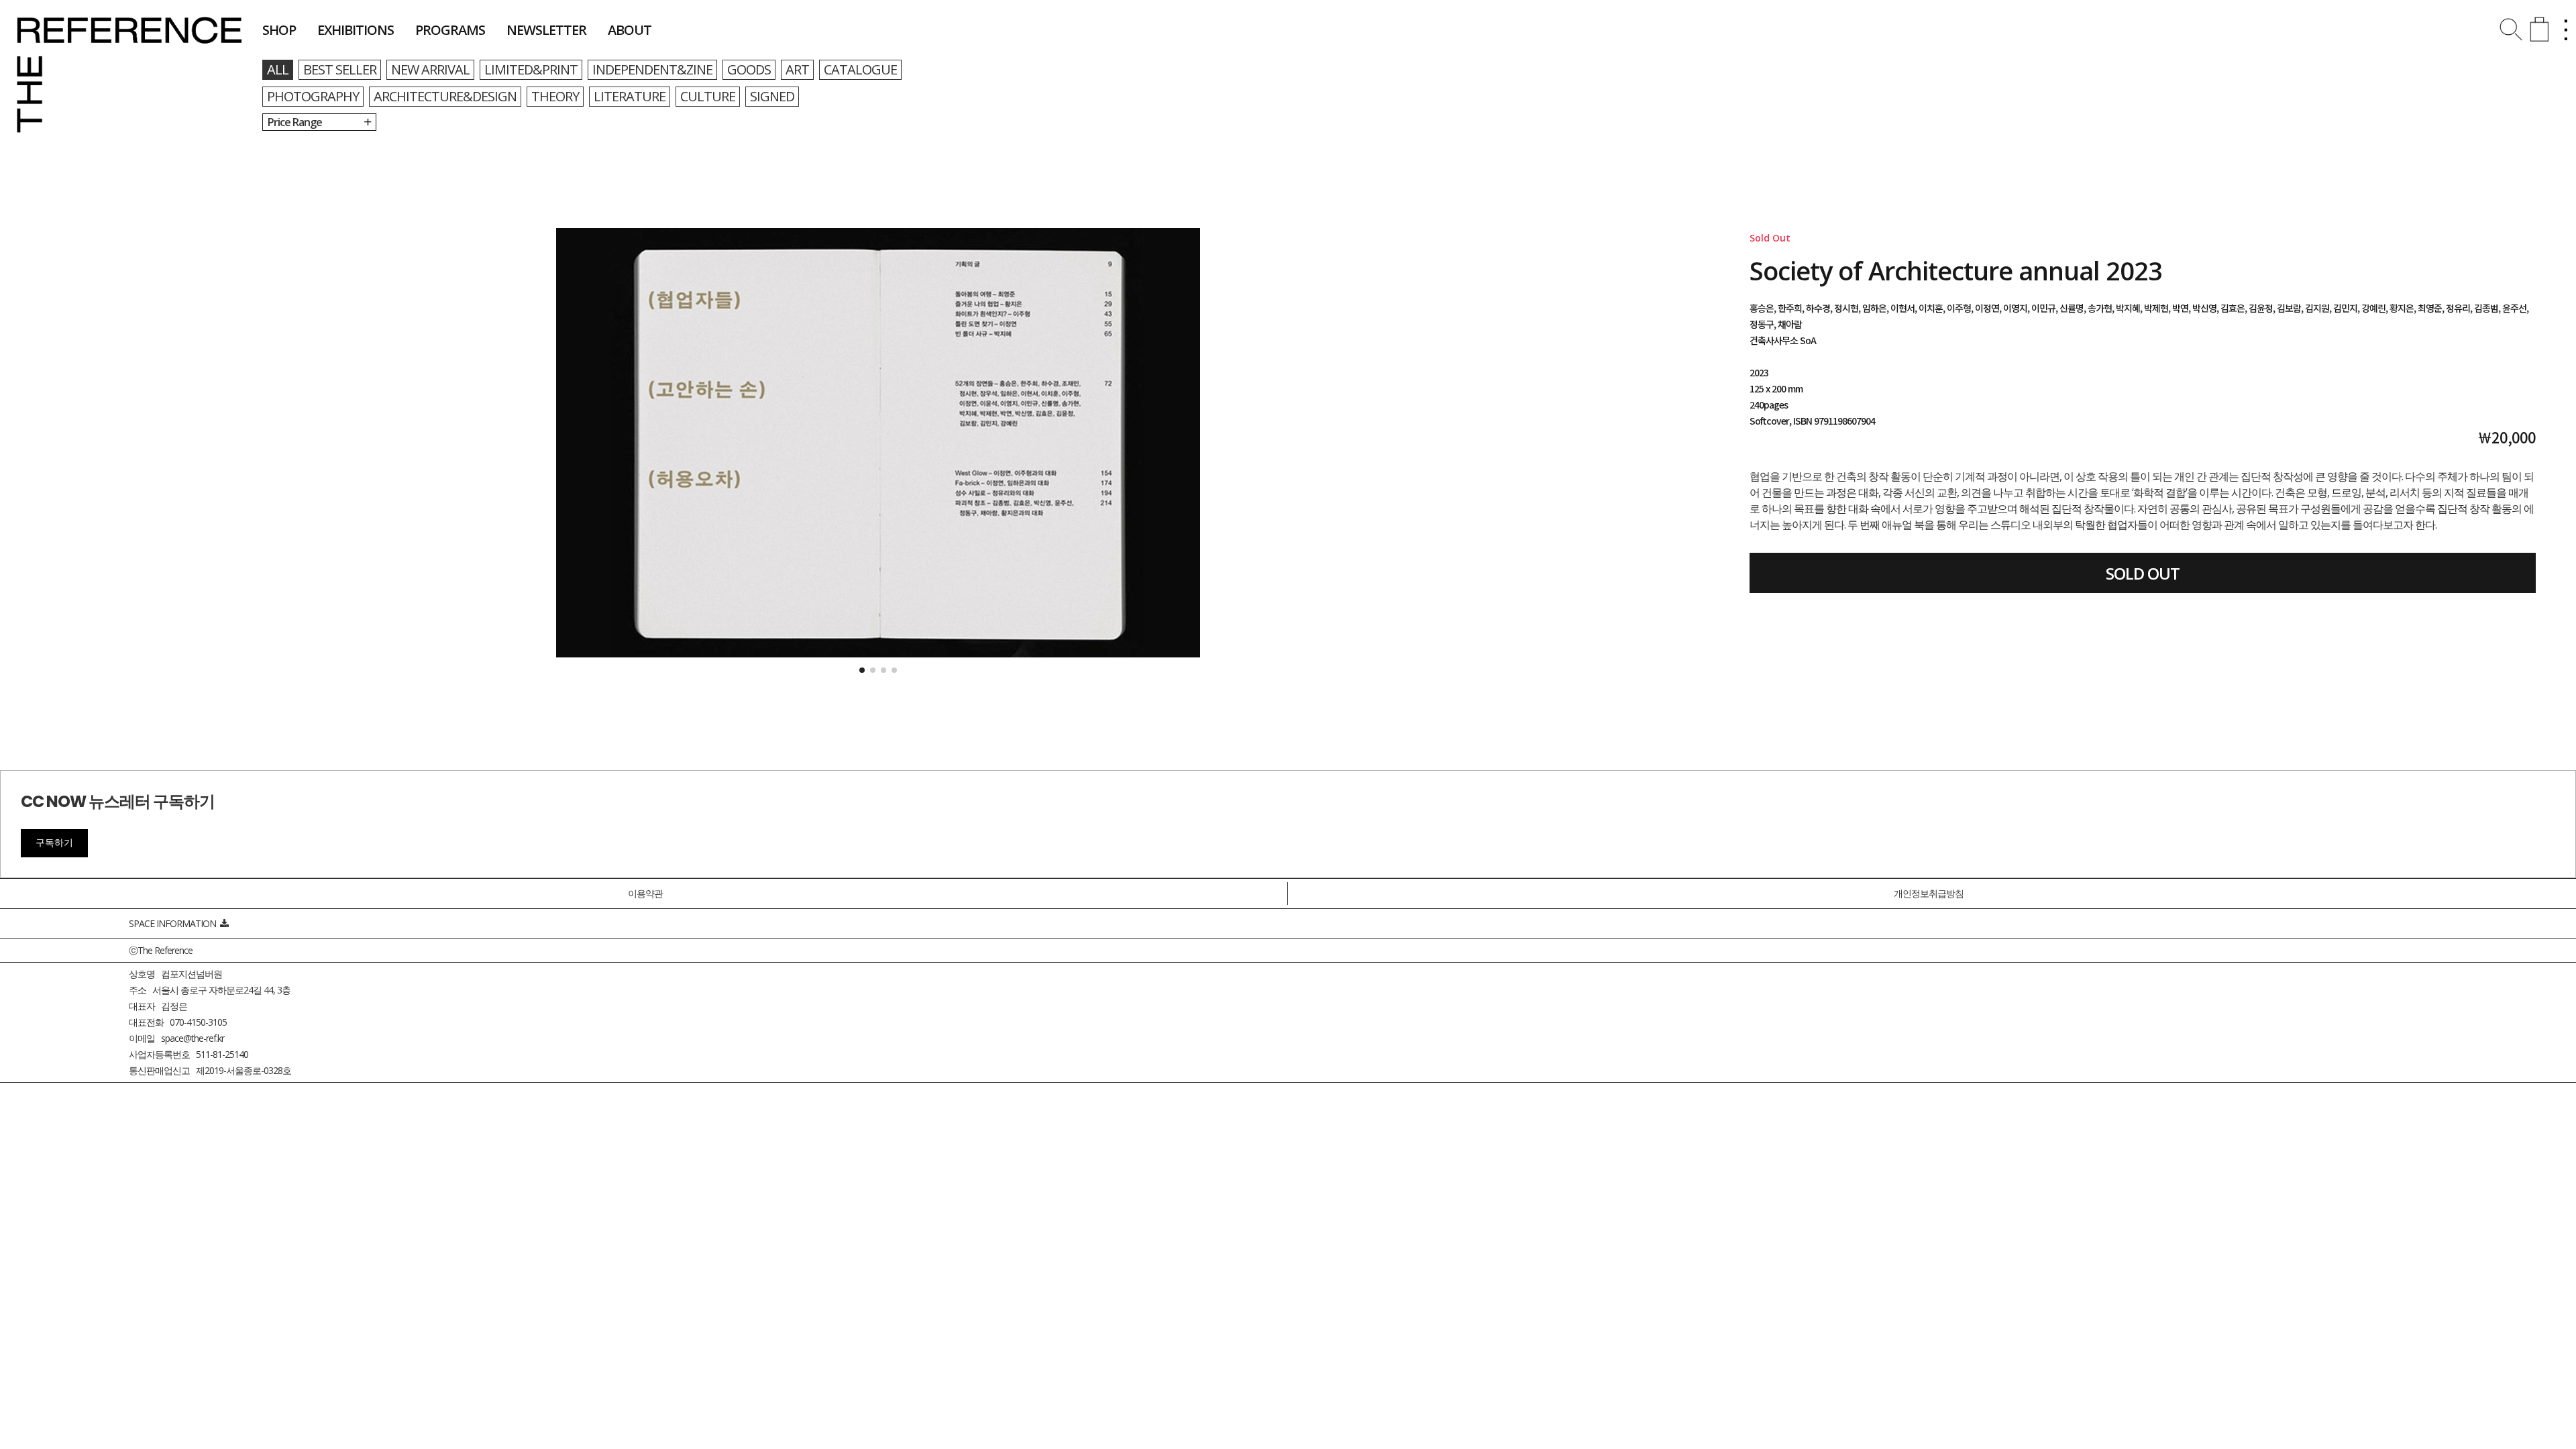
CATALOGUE (860, 69)
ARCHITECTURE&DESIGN (445, 96)
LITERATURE (630, 96)
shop (279, 30)
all (278, 69)
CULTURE (708, 96)
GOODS (749, 69)
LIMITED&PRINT (531, 69)
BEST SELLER (340, 69)
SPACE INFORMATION (174, 923)
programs (450, 30)
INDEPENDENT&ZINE (652, 69)
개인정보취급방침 (1929, 893)
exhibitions (356, 30)
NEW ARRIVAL (430, 69)
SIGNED (772, 96)
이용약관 (645, 893)
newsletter (546, 30)
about (630, 30)
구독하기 (54, 843)
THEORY (555, 96)
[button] (862, 670)
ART (797, 69)
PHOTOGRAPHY (313, 96)
